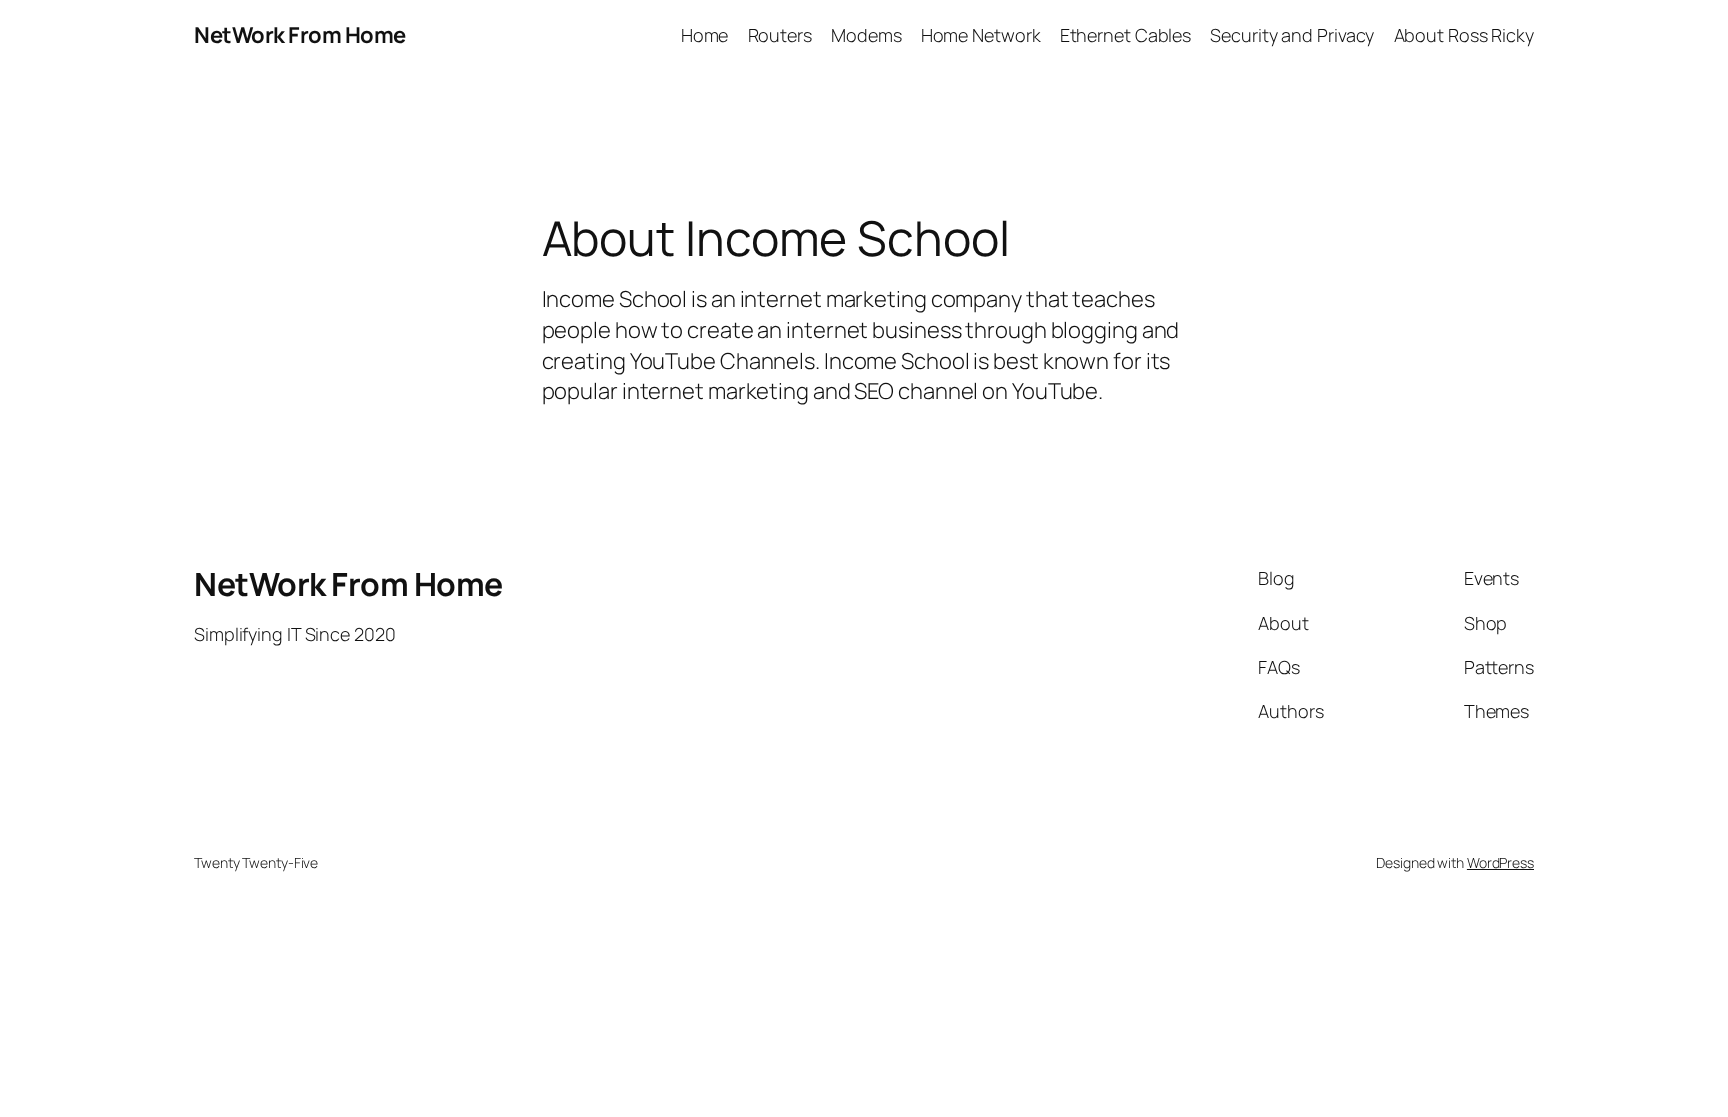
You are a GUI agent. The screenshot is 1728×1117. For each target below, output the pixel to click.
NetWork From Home (300, 35)
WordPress (1500, 862)
